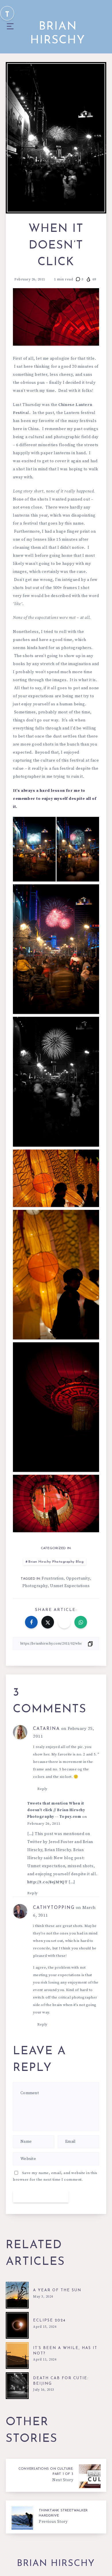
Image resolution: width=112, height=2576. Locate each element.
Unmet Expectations (70, 1586)
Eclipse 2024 (49, 2320)
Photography (35, 1586)
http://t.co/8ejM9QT (47, 1882)
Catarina (47, 1729)
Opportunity (78, 1578)
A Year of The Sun (57, 2290)
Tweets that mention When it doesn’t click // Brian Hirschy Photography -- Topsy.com (56, 1810)
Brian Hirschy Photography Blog (56, 1562)
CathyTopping (54, 1908)
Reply (42, 1789)
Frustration (53, 1578)
